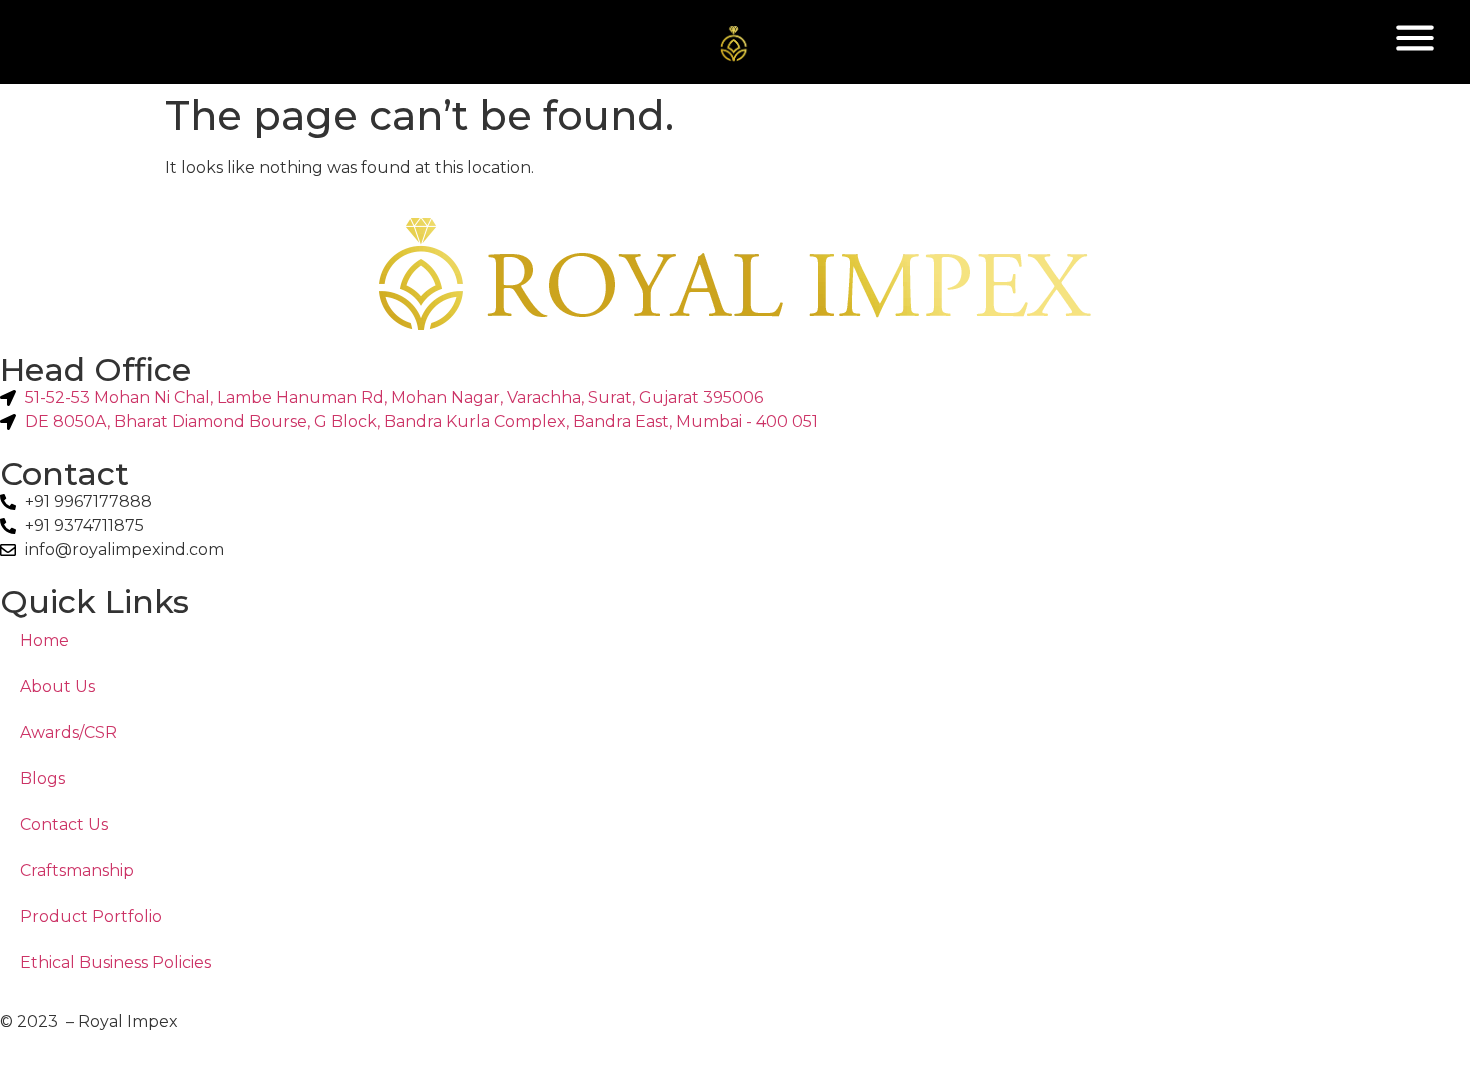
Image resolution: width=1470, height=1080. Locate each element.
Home (44, 640)
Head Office (95, 369)
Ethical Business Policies (115, 962)
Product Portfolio (91, 916)
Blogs (42, 778)
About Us (57, 686)
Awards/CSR (68, 732)
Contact (64, 473)
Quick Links (94, 601)
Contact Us (64, 824)
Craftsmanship (77, 870)
